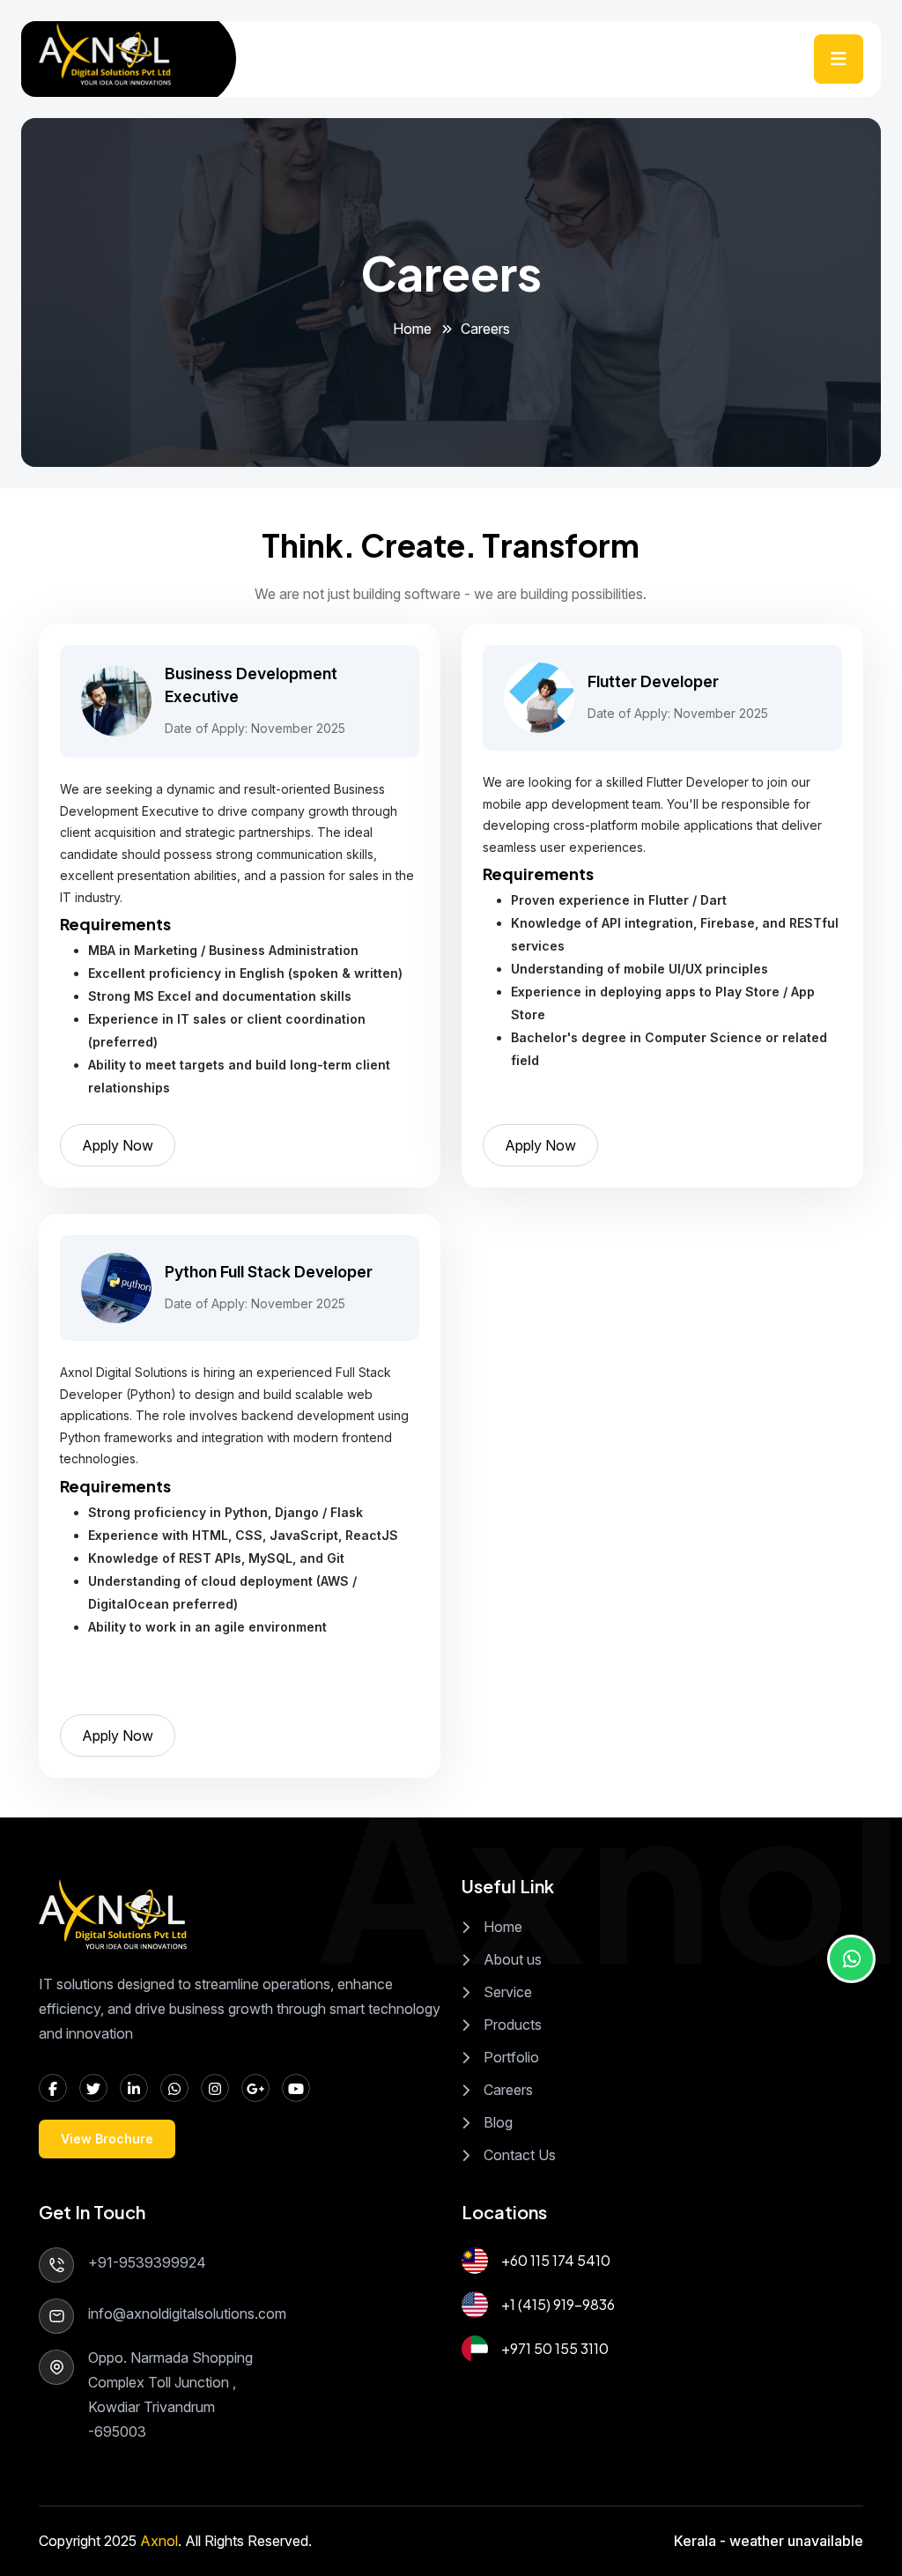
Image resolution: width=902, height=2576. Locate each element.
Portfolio (511, 2057)
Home (412, 329)
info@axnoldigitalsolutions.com (187, 2313)
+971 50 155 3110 (555, 2348)
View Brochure (107, 2139)
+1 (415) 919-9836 (558, 2304)
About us (513, 1959)
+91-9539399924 (147, 2262)
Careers (508, 2090)
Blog (498, 2122)
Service (508, 1992)
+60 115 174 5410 (556, 2260)
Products (513, 2025)
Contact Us (520, 2155)
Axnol (159, 2541)
